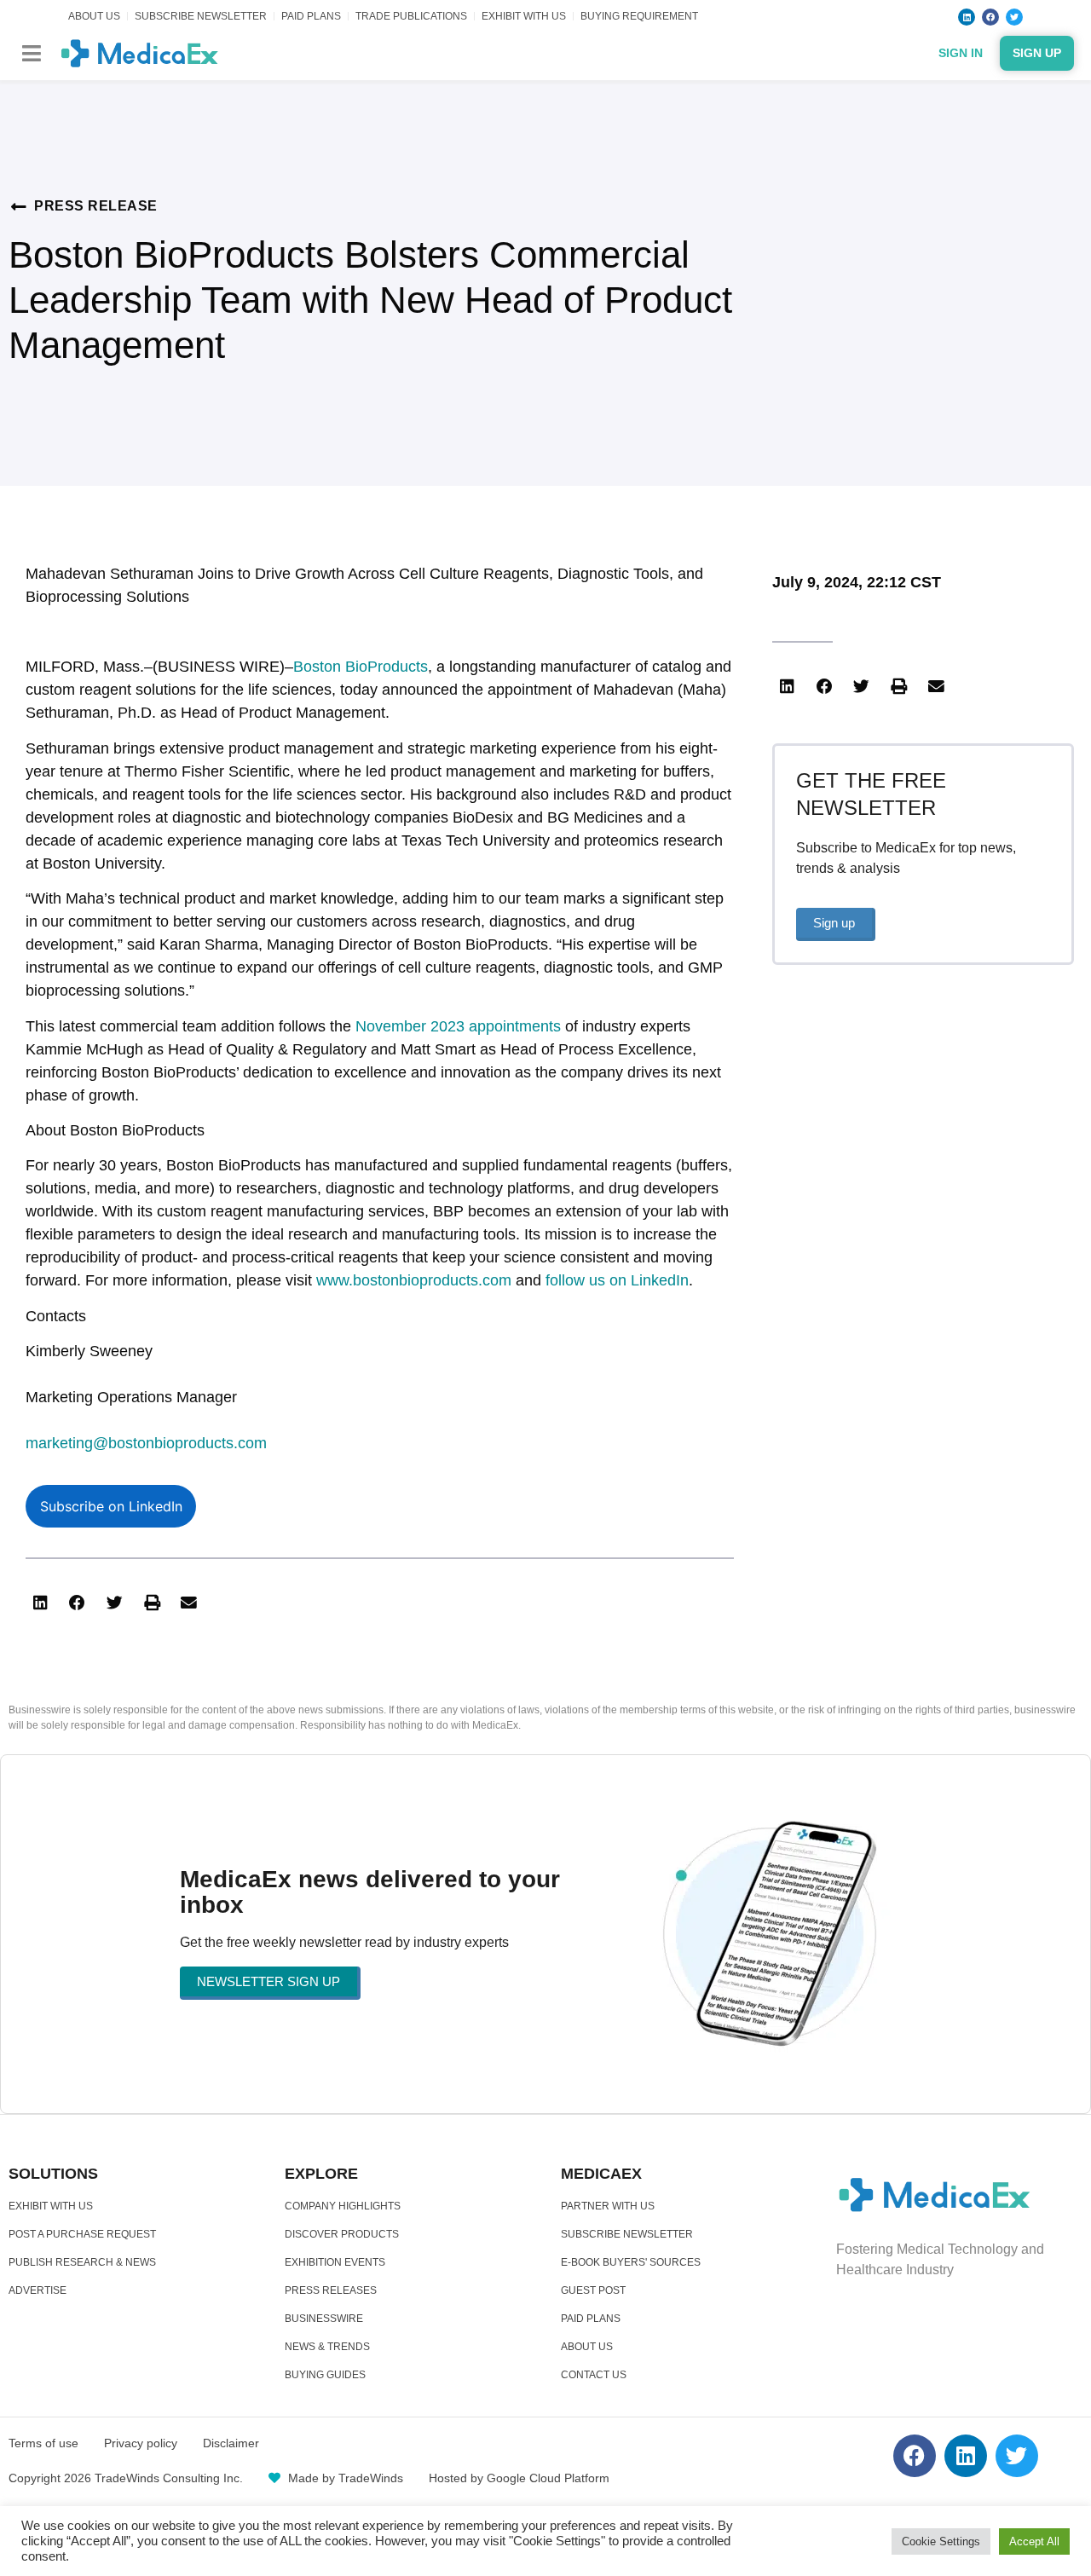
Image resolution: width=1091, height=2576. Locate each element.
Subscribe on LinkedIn (111, 1506)
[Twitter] (1014, 17)
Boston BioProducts (361, 667)
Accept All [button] (1034, 2541)
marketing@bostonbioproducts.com (146, 1443)
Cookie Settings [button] (941, 2541)
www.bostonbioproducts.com (414, 1280)
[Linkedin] (967, 17)
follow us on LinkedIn (617, 1280)
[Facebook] (990, 17)
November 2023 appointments (458, 1026)
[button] (31, 53)
